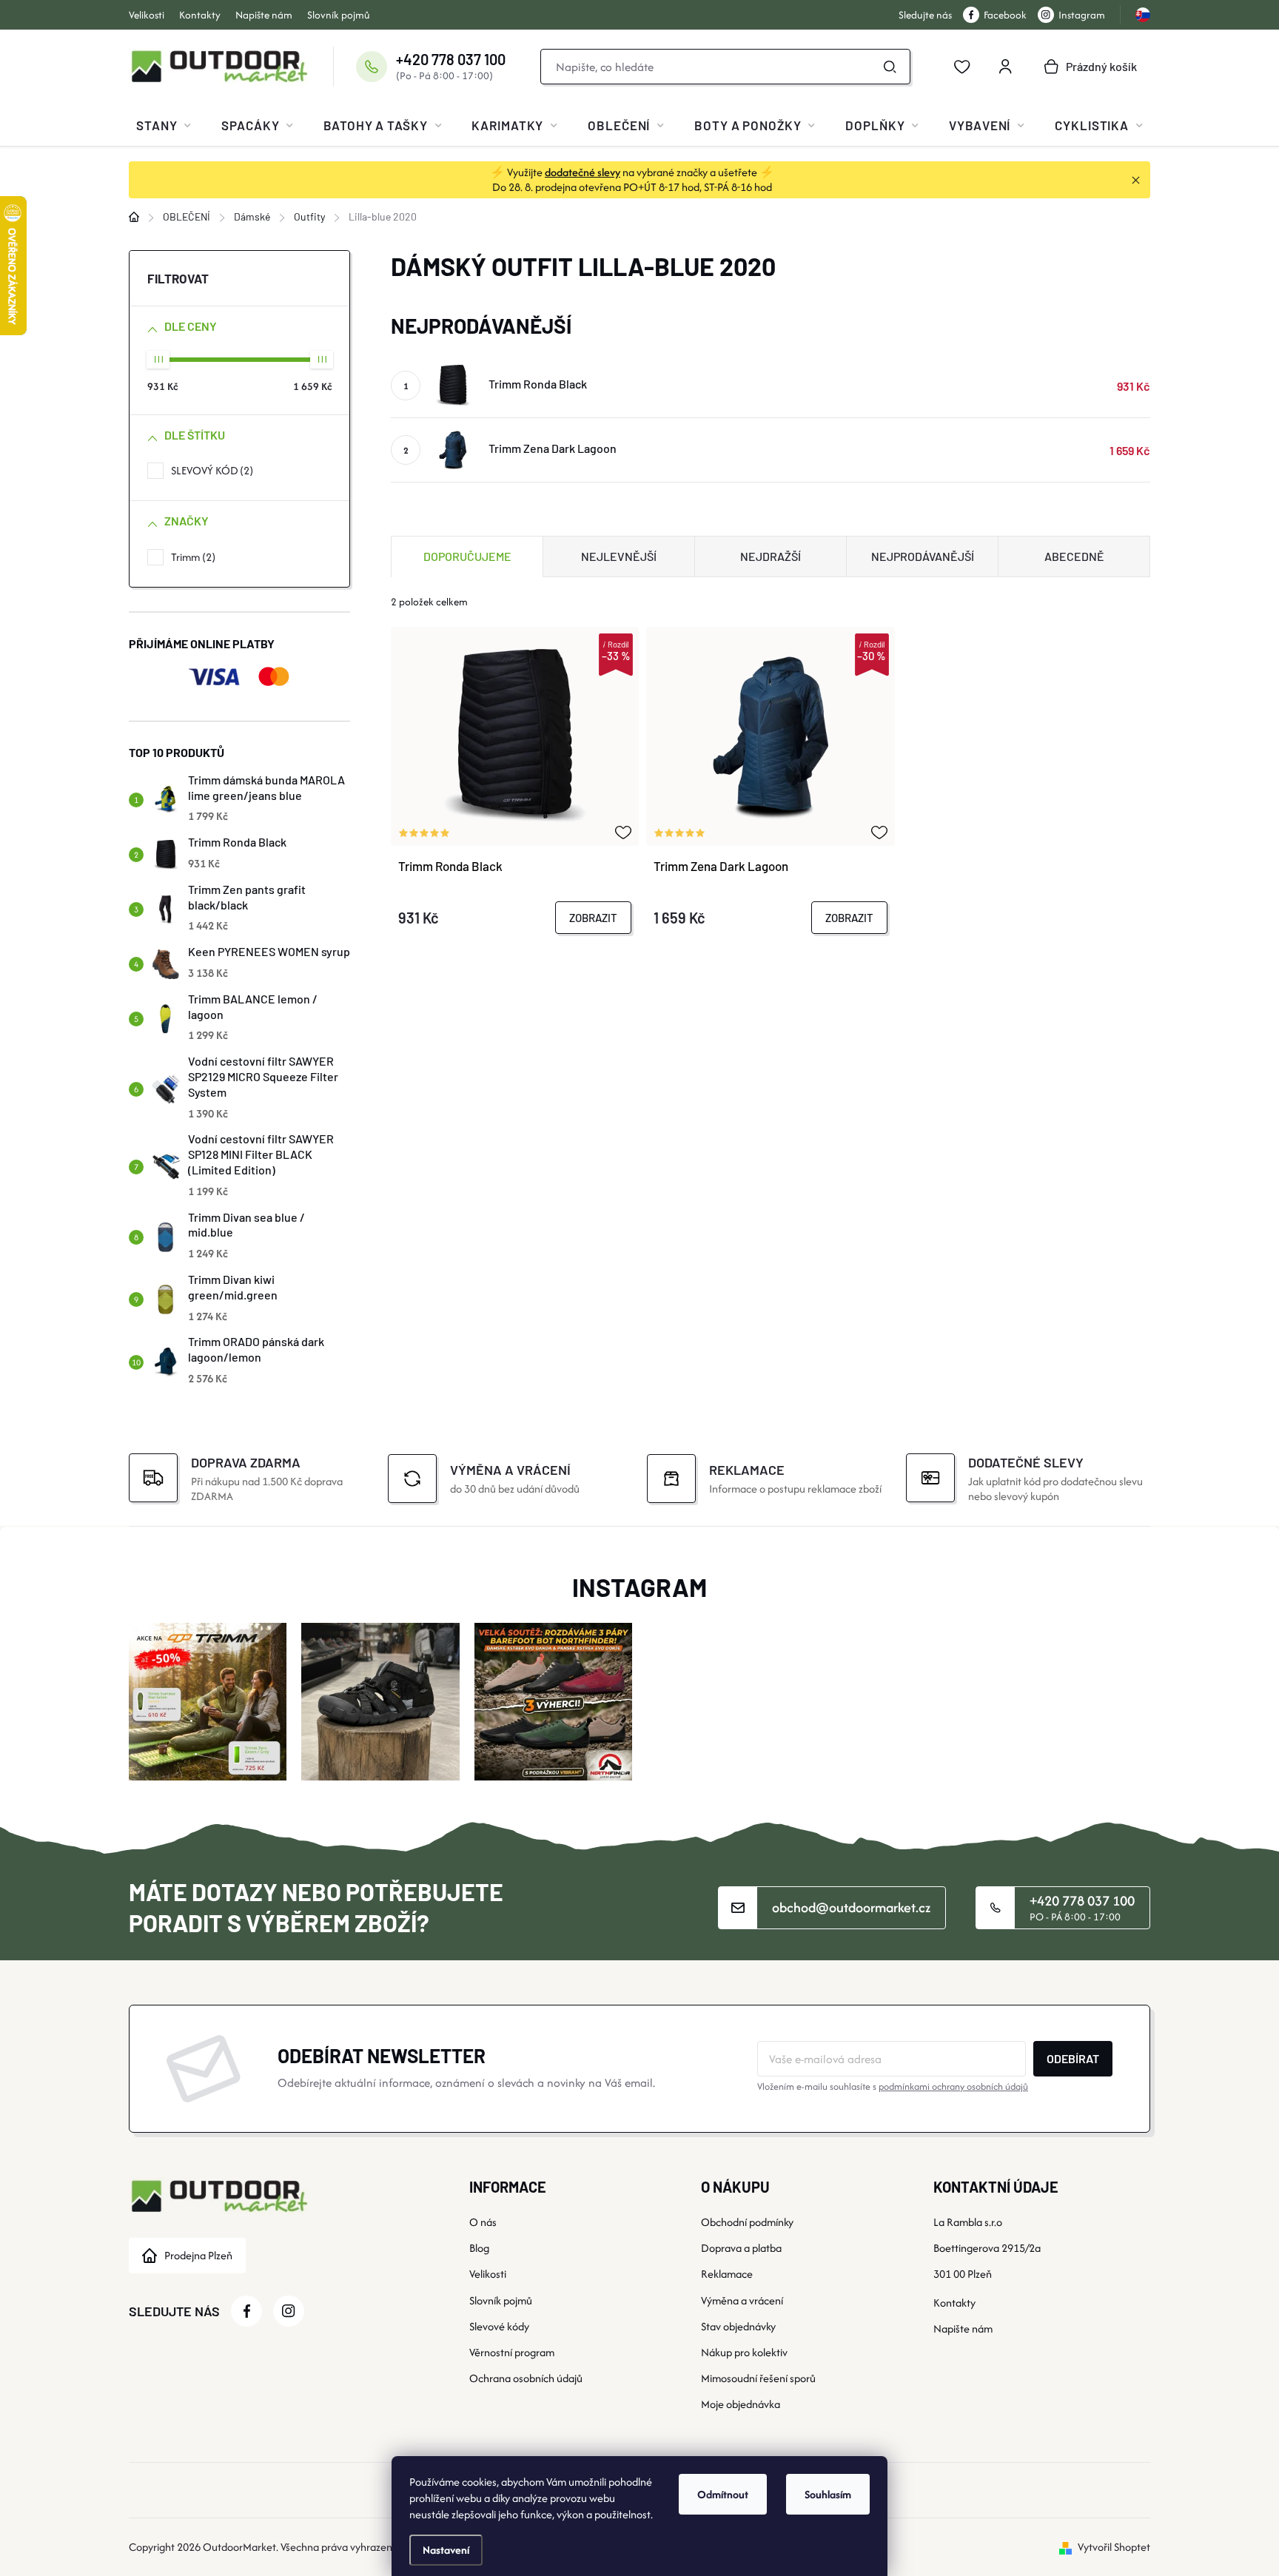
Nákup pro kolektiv (744, 2352)
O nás (483, 2222)
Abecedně (1074, 556)
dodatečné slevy (583, 172)
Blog (479, 2248)
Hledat (890, 67)
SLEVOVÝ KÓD (210, 470)
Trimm (191, 557)
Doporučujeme (467, 556)
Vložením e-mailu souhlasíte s (893, 2086)
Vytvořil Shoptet (1114, 2547)
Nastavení (446, 2550)
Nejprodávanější (923, 556)
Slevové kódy (499, 2326)
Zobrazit (593, 918)
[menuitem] (164, 125)
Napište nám (264, 15)
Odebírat (1073, 2058)
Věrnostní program (512, 2352)
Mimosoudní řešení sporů (758, 2378)
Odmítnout (723, 2494)
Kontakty (200, 15)
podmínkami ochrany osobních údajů (953, 2086)
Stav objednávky (738, 2326)
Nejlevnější (619, 556)
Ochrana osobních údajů (526, 2378)
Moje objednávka (741, 2404)
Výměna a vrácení (742, 2300)
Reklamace (727, 2274)
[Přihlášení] (1005, 67)
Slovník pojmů (339, 15)
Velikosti (147, 15)
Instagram (1082, 15)
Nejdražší (771, 556)
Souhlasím (828, 2494)
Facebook (1005, 15)
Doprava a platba (741, 2248)
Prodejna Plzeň (198, 2255)
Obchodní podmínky (747, 2222)
